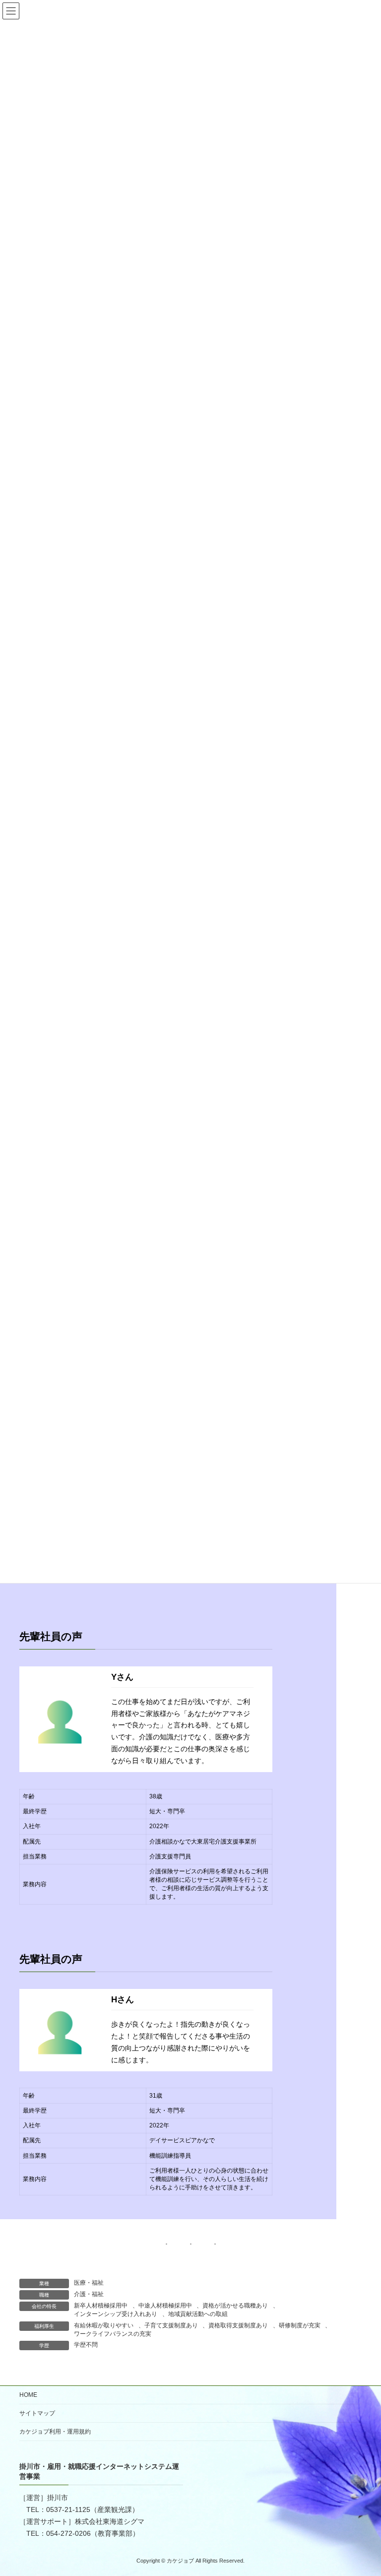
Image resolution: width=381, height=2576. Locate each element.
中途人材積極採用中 (165, 2306)
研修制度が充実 (300, 2325)
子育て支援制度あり (171, 2325)
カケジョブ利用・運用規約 (55, 2432)
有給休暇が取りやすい (104, 2325)
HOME (28, 2395)
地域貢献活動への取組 (198, 2314)
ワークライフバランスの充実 (113, 2334)
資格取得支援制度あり (238, 2325)
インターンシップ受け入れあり (116, 2314)
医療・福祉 (89, 2283)
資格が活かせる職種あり (235, 2306)
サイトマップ (37, 2413)
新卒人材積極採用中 (101, 2306)
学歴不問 (86, 2345)
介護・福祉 (89, 2294)
